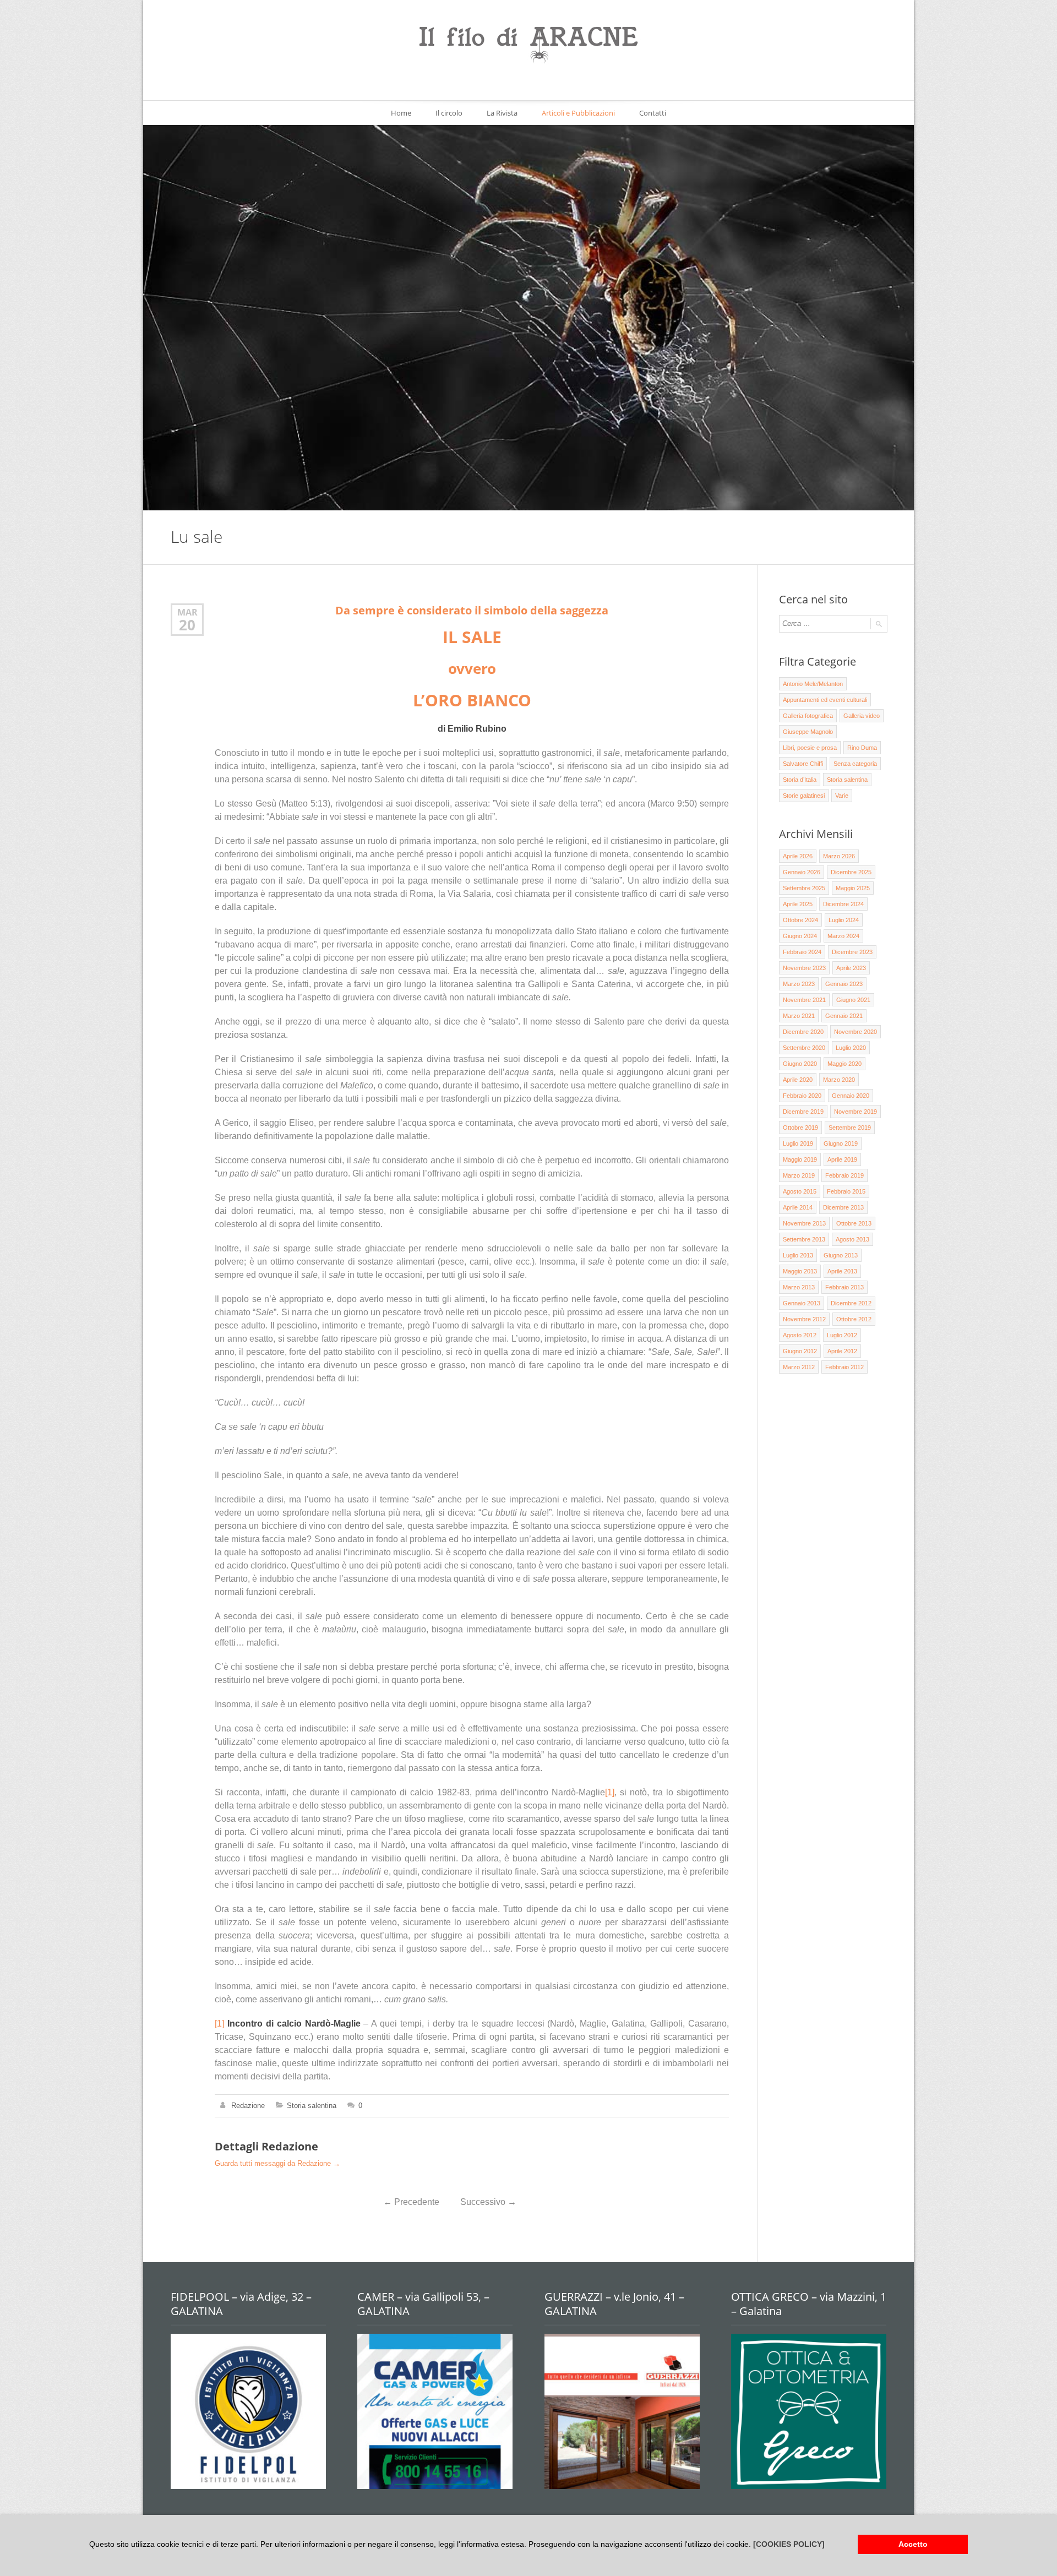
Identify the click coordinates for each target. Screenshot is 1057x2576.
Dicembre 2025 (851, 872)
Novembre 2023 (804, 968)
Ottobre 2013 (854, 1223)
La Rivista (502, 113)
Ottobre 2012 (854, 1319)
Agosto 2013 (852, 1239)
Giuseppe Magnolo (808, 732)
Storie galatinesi (804, 796)
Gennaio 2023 (844, 984)
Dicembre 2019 (803, 1112)
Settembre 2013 (804, 1239)
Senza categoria (855, 764)
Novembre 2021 (804, 1000)
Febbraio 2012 (844, 1367)
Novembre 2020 (856, 1032)
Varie (842, 796)
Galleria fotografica (808, 716)
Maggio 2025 (853, 888)
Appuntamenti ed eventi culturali (825, 700)
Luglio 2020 (851, 1048)
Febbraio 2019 (844, 1175)
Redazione (248, 2106)
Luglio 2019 (798, 1143)
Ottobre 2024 (800, 920)
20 (187, 625)
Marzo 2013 (799, 1287)
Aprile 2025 (798, 904)
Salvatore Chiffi (803, 764)
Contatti (653, 113)
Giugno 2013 (841, 1255)
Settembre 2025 (804, 888)
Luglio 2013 (798, 1255)
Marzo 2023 (799, 984)
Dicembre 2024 (843, 904)
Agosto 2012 (800, 1335)
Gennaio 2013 (802, 1303)
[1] (610, 1792)
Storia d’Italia (800, 780)
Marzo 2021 (799, 1016)
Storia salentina (312, 2106)
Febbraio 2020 (802, 1096)
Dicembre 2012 (851, 1303)
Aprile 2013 (842, 1271)
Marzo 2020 (839, 1080)
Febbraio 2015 (846, 1191)
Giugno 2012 (800, 1351)
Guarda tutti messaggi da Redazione (277, 2163)
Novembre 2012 (804, 1319)
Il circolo (449, 113)
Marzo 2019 (799, 1175)
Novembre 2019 (856, 1112)
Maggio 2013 (800, 1271)
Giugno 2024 (800, 936)
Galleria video (862, 716)
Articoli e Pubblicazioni (578, 113)
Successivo (488, 2202)
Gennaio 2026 (802, 872)
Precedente (411, 2202)
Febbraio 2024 (802, 952)
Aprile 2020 (798, 1080)
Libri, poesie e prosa (810, 748)
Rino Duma (862, 748)
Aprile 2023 (851, 968)
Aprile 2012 (842, 1351)
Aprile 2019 (842, 1159)
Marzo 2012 (799, 1367)
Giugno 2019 (841, 1143)
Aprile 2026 (798, 856)
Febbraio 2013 (844, 1287)
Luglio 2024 (844, 920)
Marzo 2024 (843, 936)
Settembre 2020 (804, 1048)
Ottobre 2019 (800, 1128)
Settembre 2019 (850, 1128)
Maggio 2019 (800, 1159)
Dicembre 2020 (803, 1032)
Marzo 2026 (839, 856)
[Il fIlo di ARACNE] (528, 46)
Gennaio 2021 (844, 1016)
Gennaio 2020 (851, 1096)
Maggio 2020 (844, 1064)
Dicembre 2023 (852, 952)
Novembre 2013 (804, 1223)
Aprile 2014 (798, 1207)
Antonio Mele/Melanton (813, 684)
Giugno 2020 (800, 1064)
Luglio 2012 (842, 1335)
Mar (187, 612)
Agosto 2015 (800, 1191)
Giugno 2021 (853, 1000)
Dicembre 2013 (843, 1207)
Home (401, 113)
